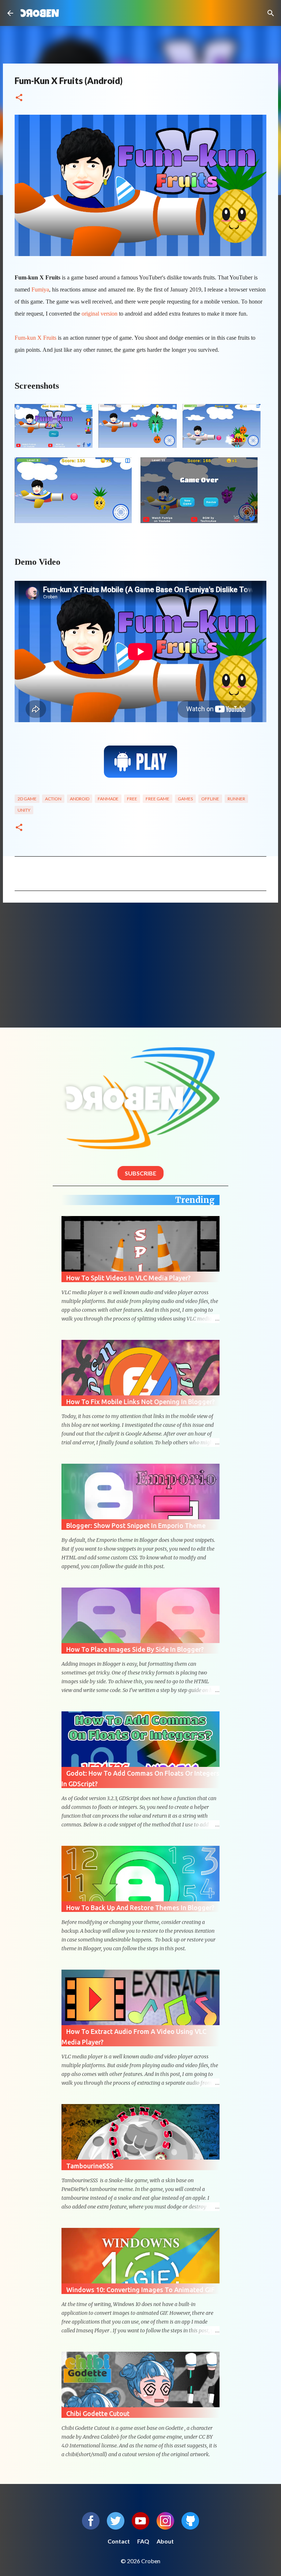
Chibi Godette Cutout (98, 2413)
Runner (236, 799)
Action (53, 799)
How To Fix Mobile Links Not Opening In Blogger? (140, 1402)
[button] (19, 98)
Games (185, 799)
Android (80, 799)
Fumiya (40, 289)
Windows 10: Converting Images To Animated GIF (140, 2290)
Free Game (158, 799)
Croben (40, 13)
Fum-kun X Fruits (35, 338)
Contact (119, 2541)
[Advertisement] (140, 965)
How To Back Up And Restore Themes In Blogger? (140, 1908)
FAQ (143, 2541)
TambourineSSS (90, 2166)
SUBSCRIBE (140, 1173)
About (165, 2541)
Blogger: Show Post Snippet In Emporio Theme (136, 1525)
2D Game (27, 799)
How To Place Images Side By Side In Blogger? (135, 1649)
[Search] (271, 13)
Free (132, 799)
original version (100, 314)
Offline (210, 799)
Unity (24, 810)
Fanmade (108, 799)
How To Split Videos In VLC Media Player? (128, 1278)
